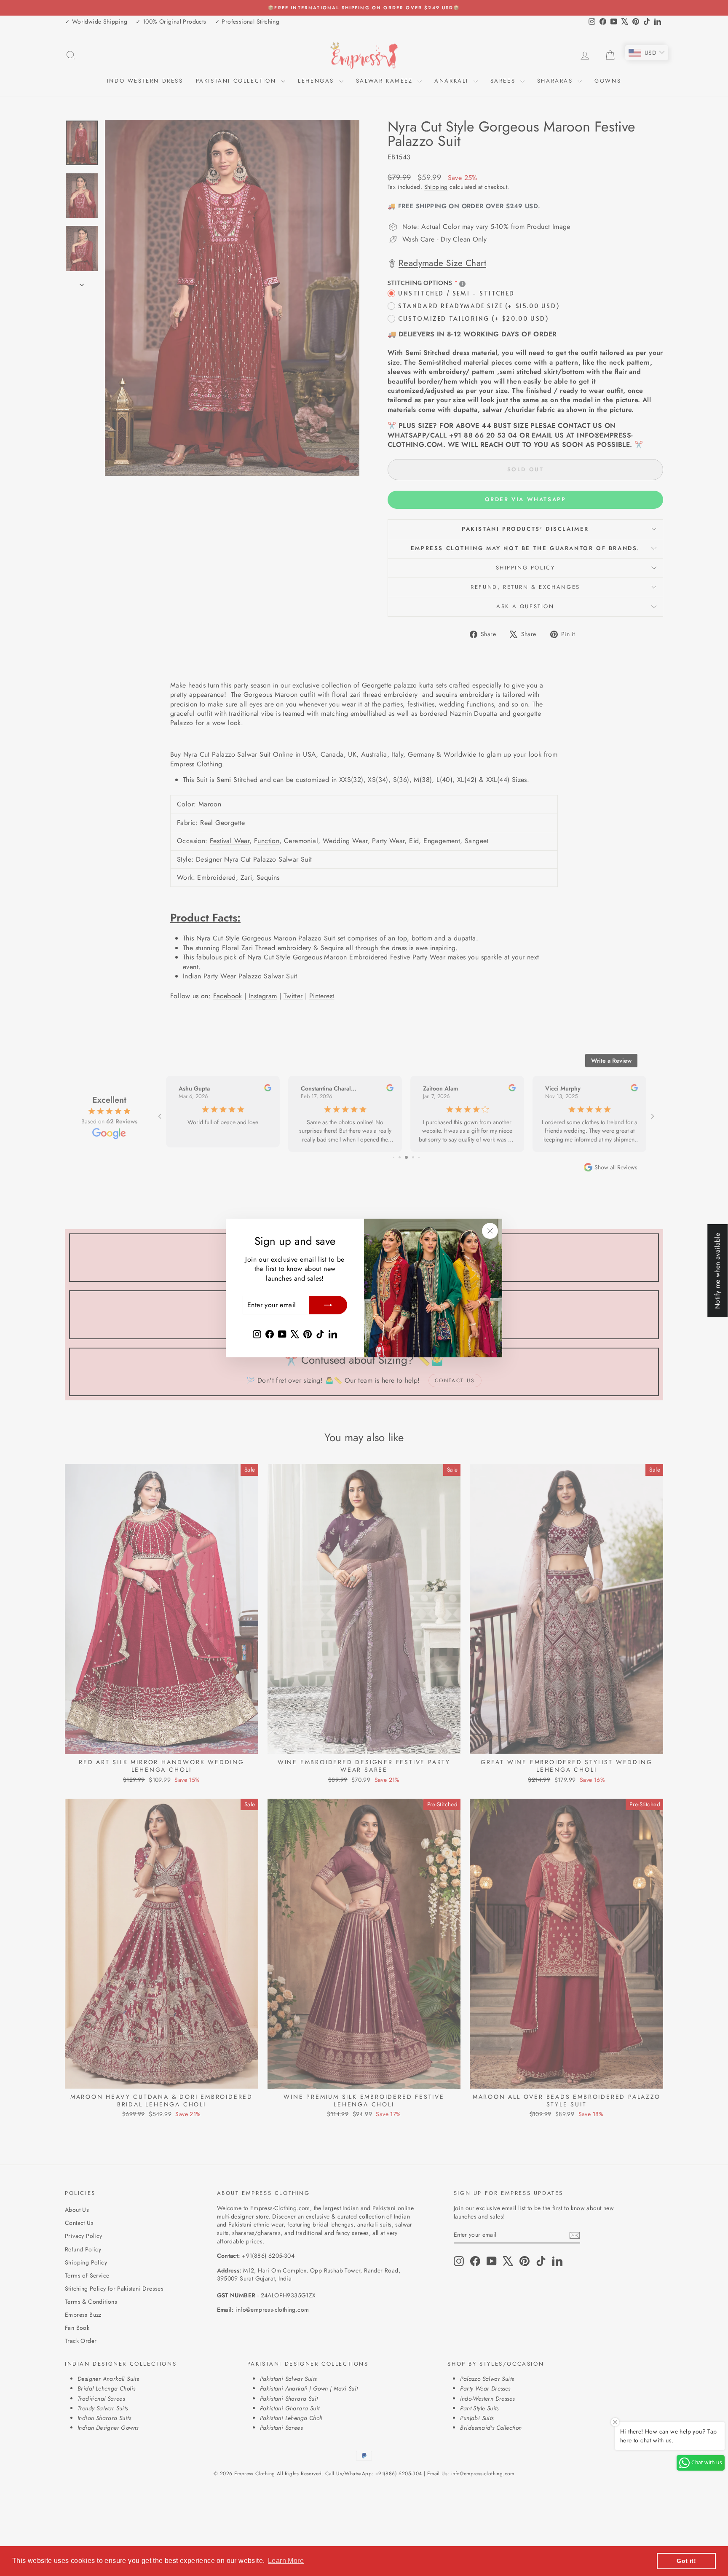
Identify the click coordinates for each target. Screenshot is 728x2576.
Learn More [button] (286, 2561)
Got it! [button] (686, 2561)
